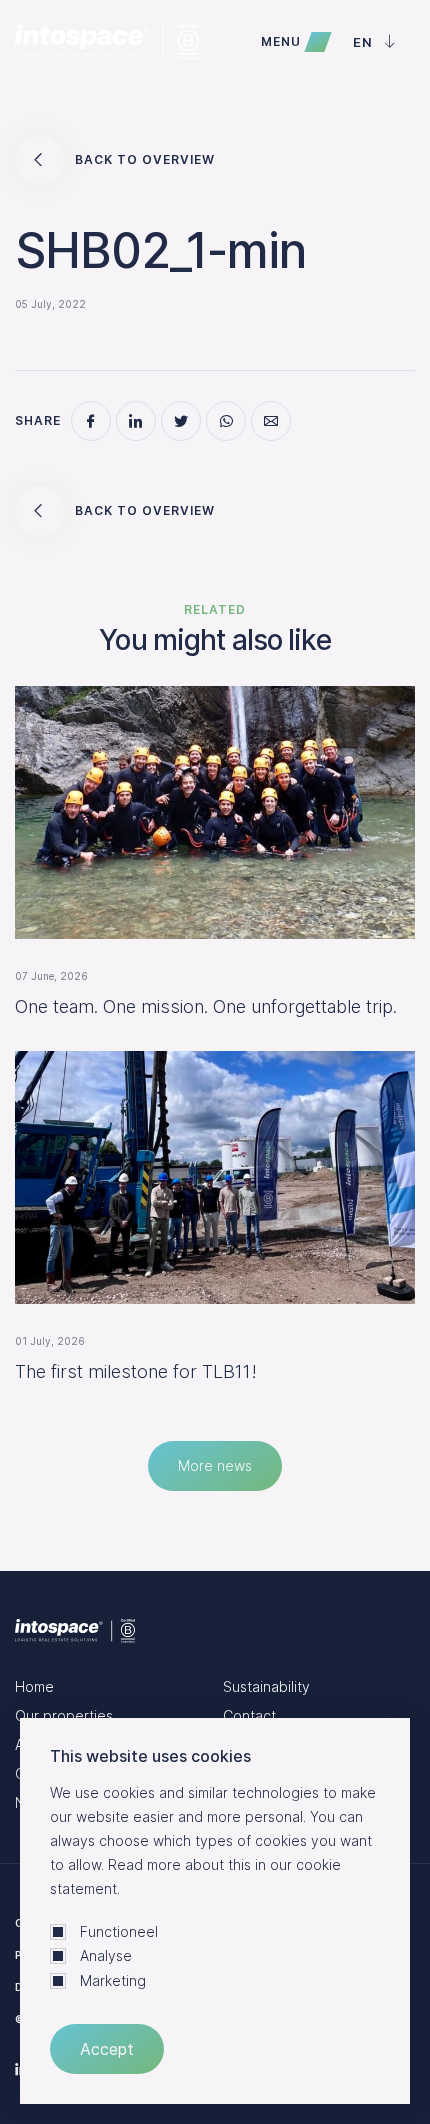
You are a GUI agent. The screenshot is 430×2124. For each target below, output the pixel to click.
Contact (249, 1715)
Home (34, 1686)
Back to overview (145, 159)
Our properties (64, 1715)
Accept (107, 2049)
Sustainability (266, 1686)
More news (215, 1465)
